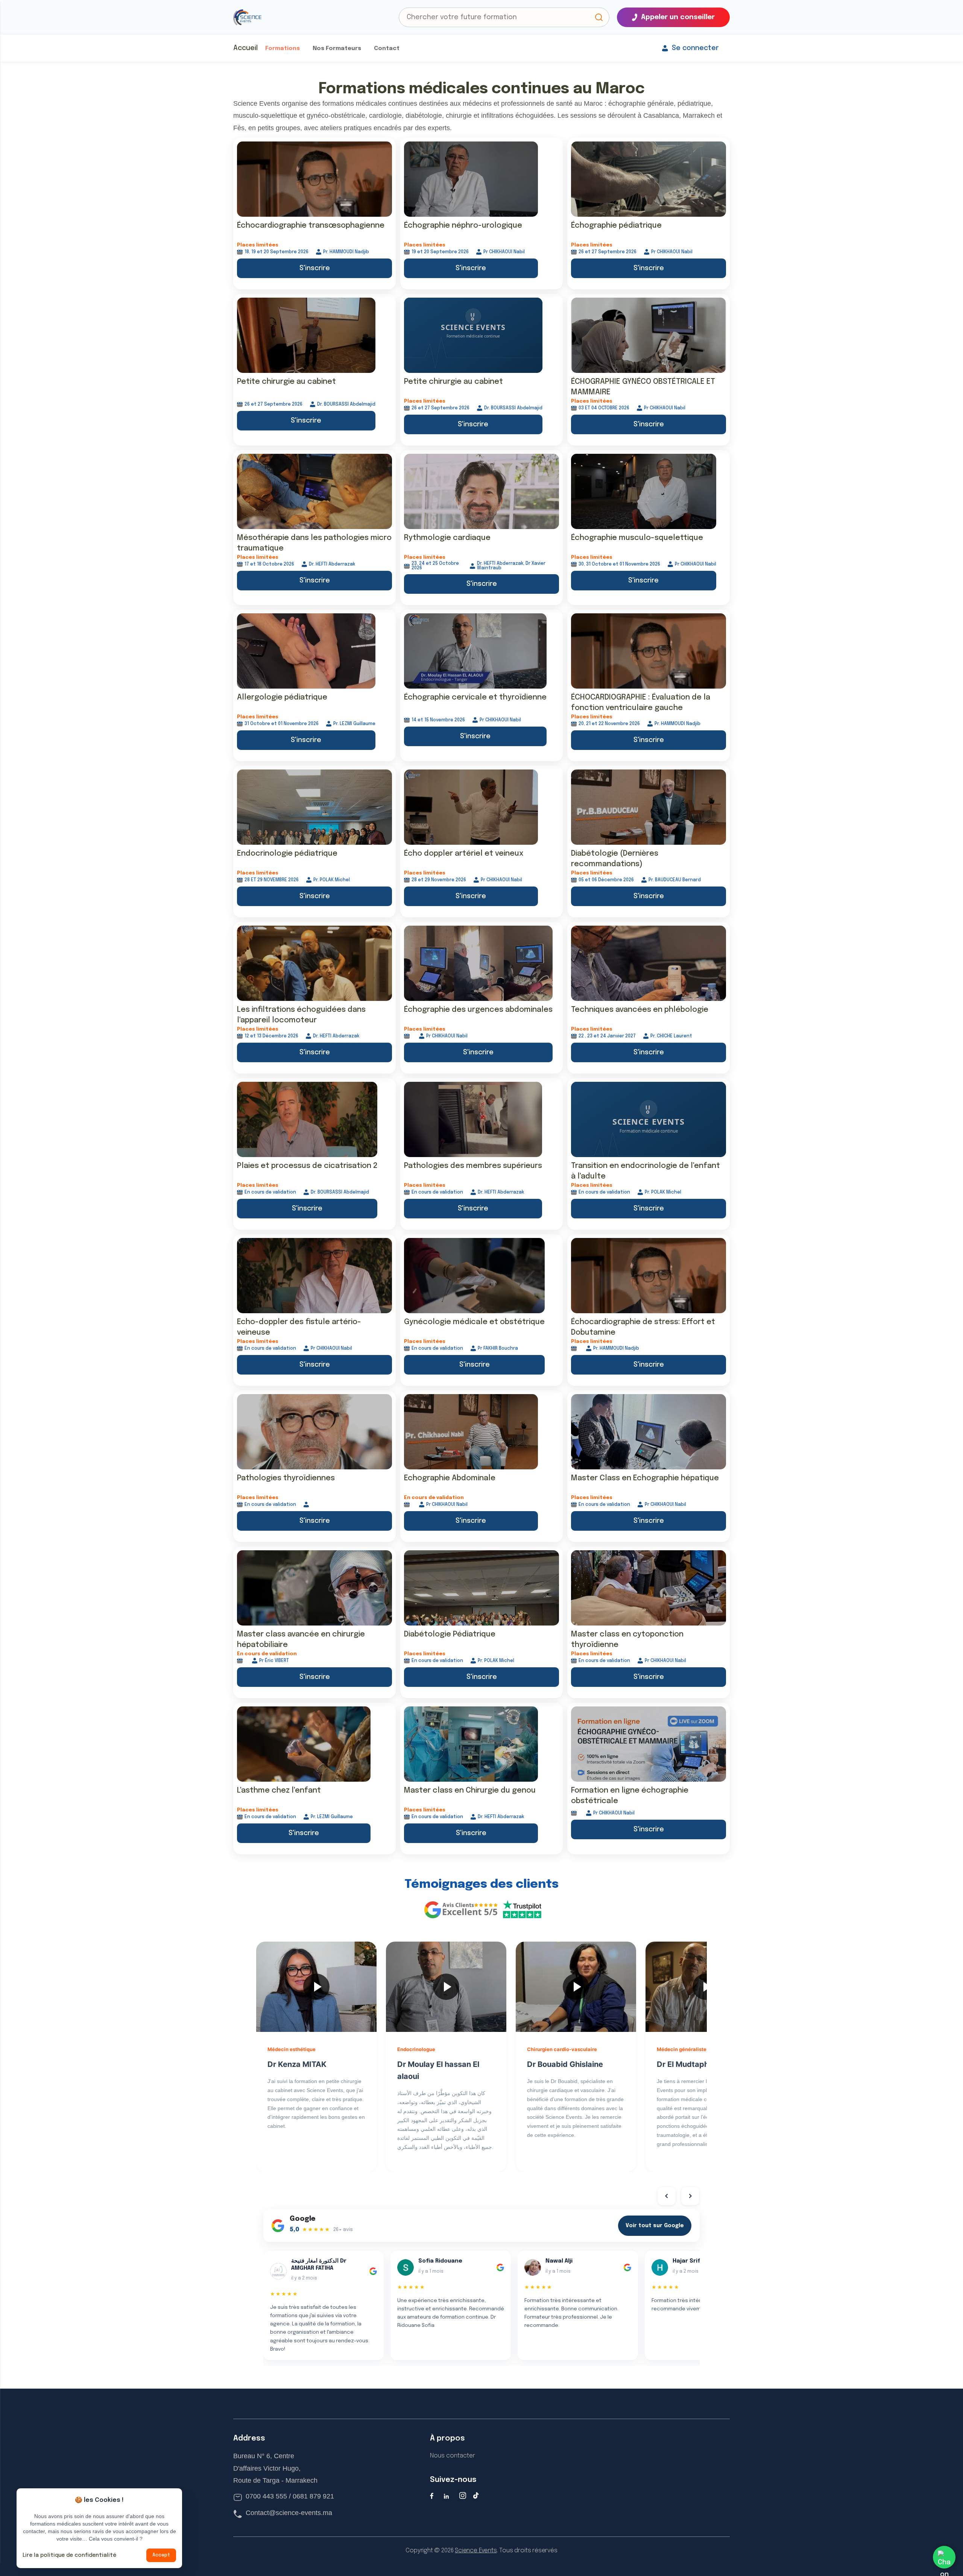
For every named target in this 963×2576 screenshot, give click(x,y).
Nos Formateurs (337, 49)
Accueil (245, 48)
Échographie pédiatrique (616, 226)
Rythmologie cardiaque (447, 538)
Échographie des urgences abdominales (478, 1010)
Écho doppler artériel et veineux (464, 854)
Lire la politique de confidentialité (69, 2555)
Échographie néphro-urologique (463, 226)
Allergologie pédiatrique (282, 697)
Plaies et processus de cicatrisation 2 (307, 1166)
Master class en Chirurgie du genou (470, 1791)
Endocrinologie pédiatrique (287, 854)
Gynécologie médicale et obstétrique (474, 1322)
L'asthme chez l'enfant (279, 1791)
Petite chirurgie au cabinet (286, 382)
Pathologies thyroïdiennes (286, 1478)
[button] (599, 17)
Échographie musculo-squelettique (637, 538)
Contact (387, 49)
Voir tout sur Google (655, 2226)
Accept (161, 2555)
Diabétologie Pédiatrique (450, 1634)
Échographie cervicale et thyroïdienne (475, 697)
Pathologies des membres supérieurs (473, 1166)
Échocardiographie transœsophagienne (311, 226)
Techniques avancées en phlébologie (640, 1010)
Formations (283, 49)
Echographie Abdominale (450, 1478)
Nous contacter (453, 2456)
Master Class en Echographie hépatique (645, 1478)
